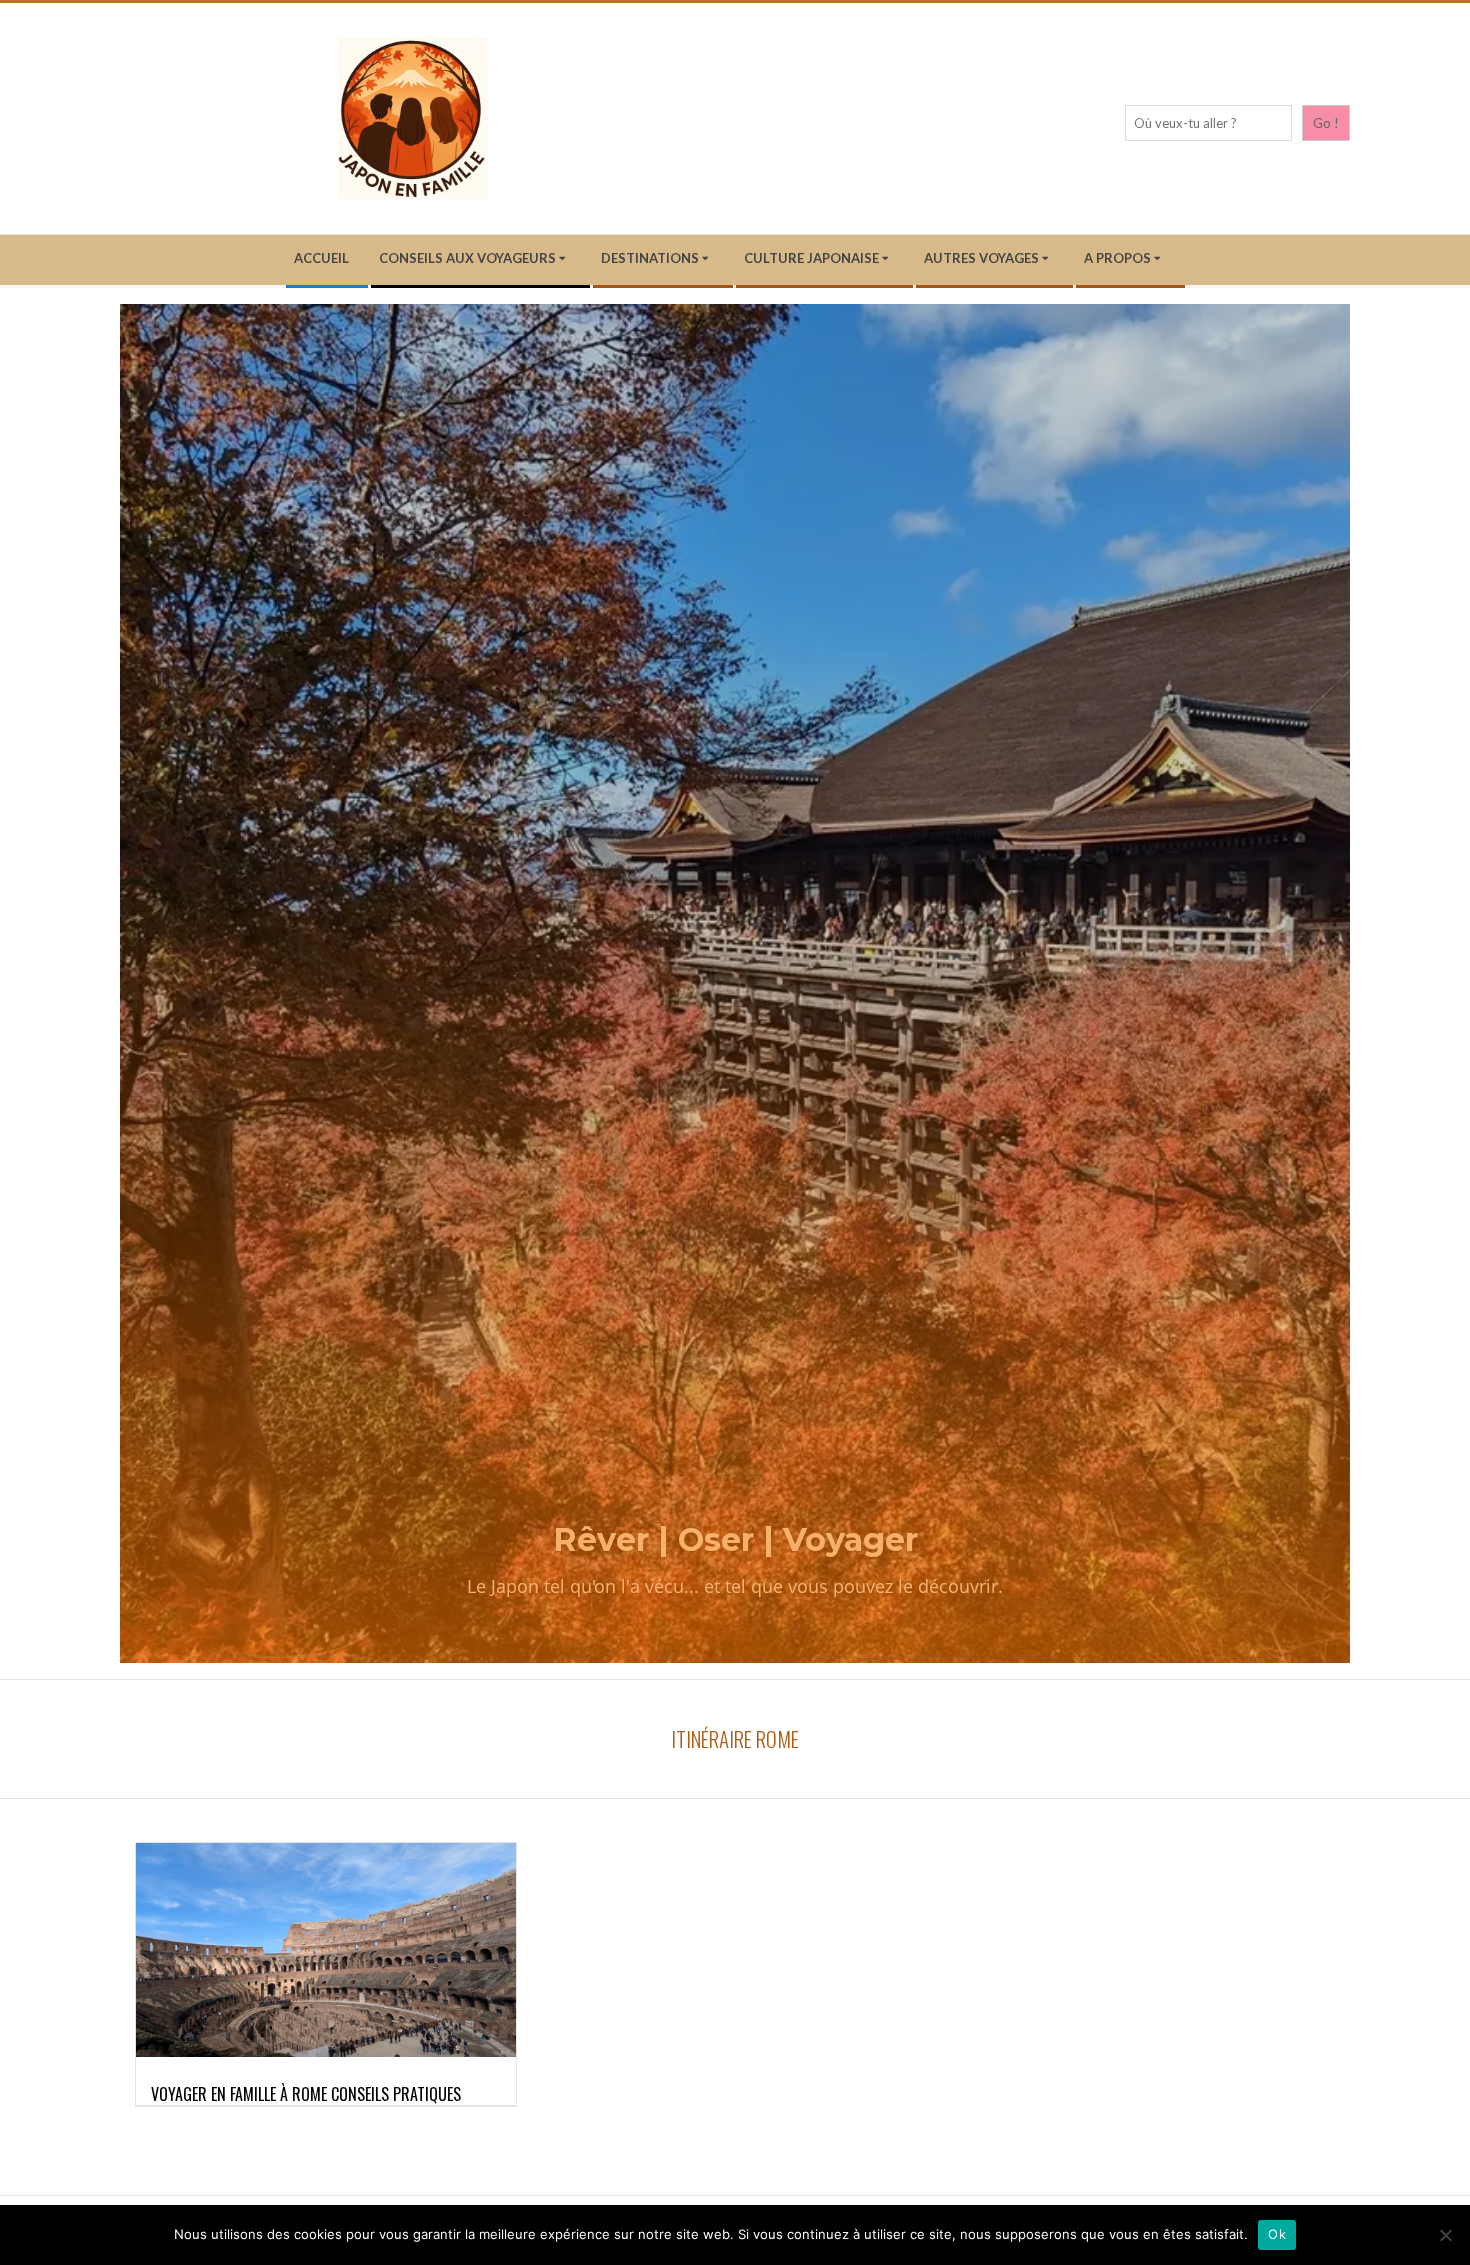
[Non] (1445, 2235)
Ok (1277, 2234)
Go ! (1326, 123)
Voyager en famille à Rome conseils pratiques (306, 2094)
